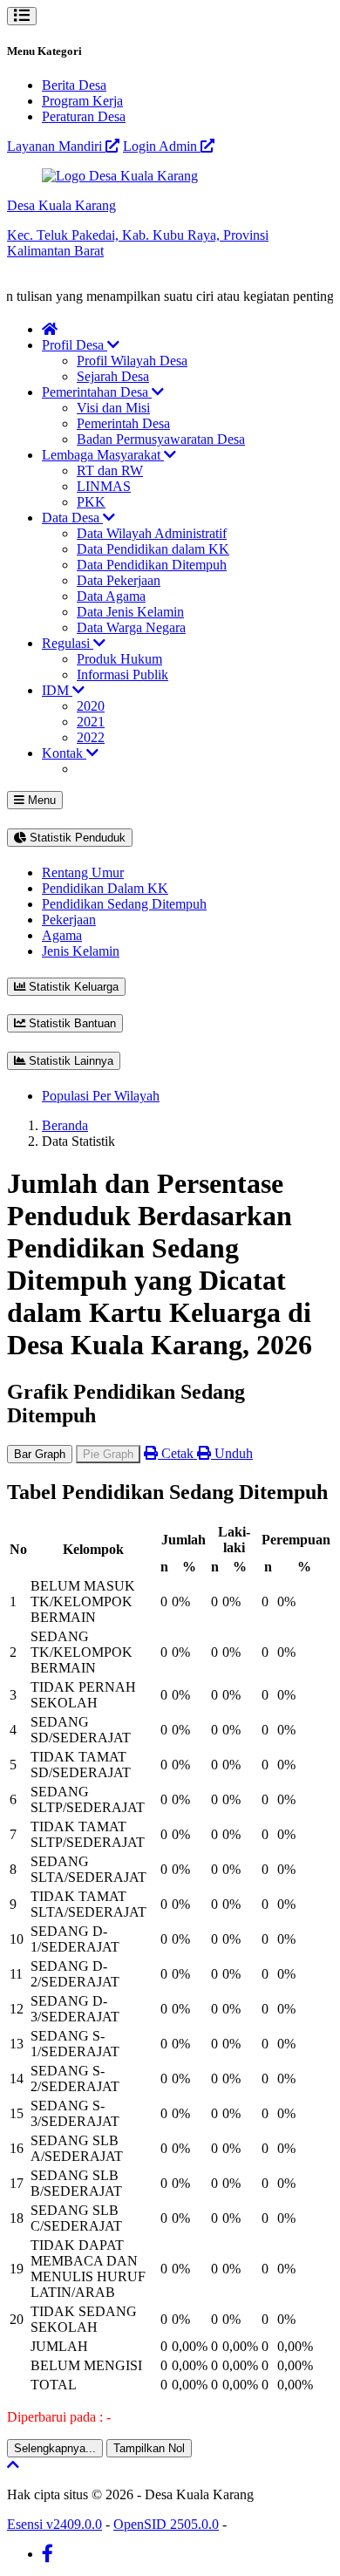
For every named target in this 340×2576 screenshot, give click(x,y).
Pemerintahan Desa (97, 392)
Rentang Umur (83, 872)
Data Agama (111, 596)
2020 (91, 706)
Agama (62, 935)
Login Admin (162, 146)
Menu (40, 800)
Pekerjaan (69, 920)
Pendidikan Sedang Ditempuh (124, 904)
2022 (91, 737)
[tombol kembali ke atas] (13, 2465)
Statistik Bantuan (71, 1023)
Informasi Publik (122, 675)
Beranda (65, 1125)
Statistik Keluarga (72, 987)
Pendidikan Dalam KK (105, 888)
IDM (57, 690)
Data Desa (72, 518)
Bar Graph (40, 1454)
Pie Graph (108, 1454)
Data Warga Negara (131, 627)
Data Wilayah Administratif (152, 533)
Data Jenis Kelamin (130, 612)
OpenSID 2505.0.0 (166, 2524)
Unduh (232, 1453)
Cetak (177, 1453)
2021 (91, 722)
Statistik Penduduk (76, 838)
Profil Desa (75, 345)
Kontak (64, 753)
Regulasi (68, 643)
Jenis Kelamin (81, 951)
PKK (91, 502)
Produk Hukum (119, 659)
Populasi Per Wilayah (101, 1096)
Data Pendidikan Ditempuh (152, 565)
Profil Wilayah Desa (132, 361)
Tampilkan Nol (149, 2448)
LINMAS (104, 486)
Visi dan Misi (113, 408)
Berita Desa (74, 85)
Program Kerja (82, 101)
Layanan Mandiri (56, 146)
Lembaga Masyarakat (103, 455)
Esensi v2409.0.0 (54, 2524)
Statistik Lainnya (69, 1061)
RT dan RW (110, 470)
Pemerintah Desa (123, 423)
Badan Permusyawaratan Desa (161, 439)
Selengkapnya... (55, 2448)
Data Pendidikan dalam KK (153, 549)
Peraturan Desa (84, 116)
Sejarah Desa (113, 376)
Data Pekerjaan (119, 580)
